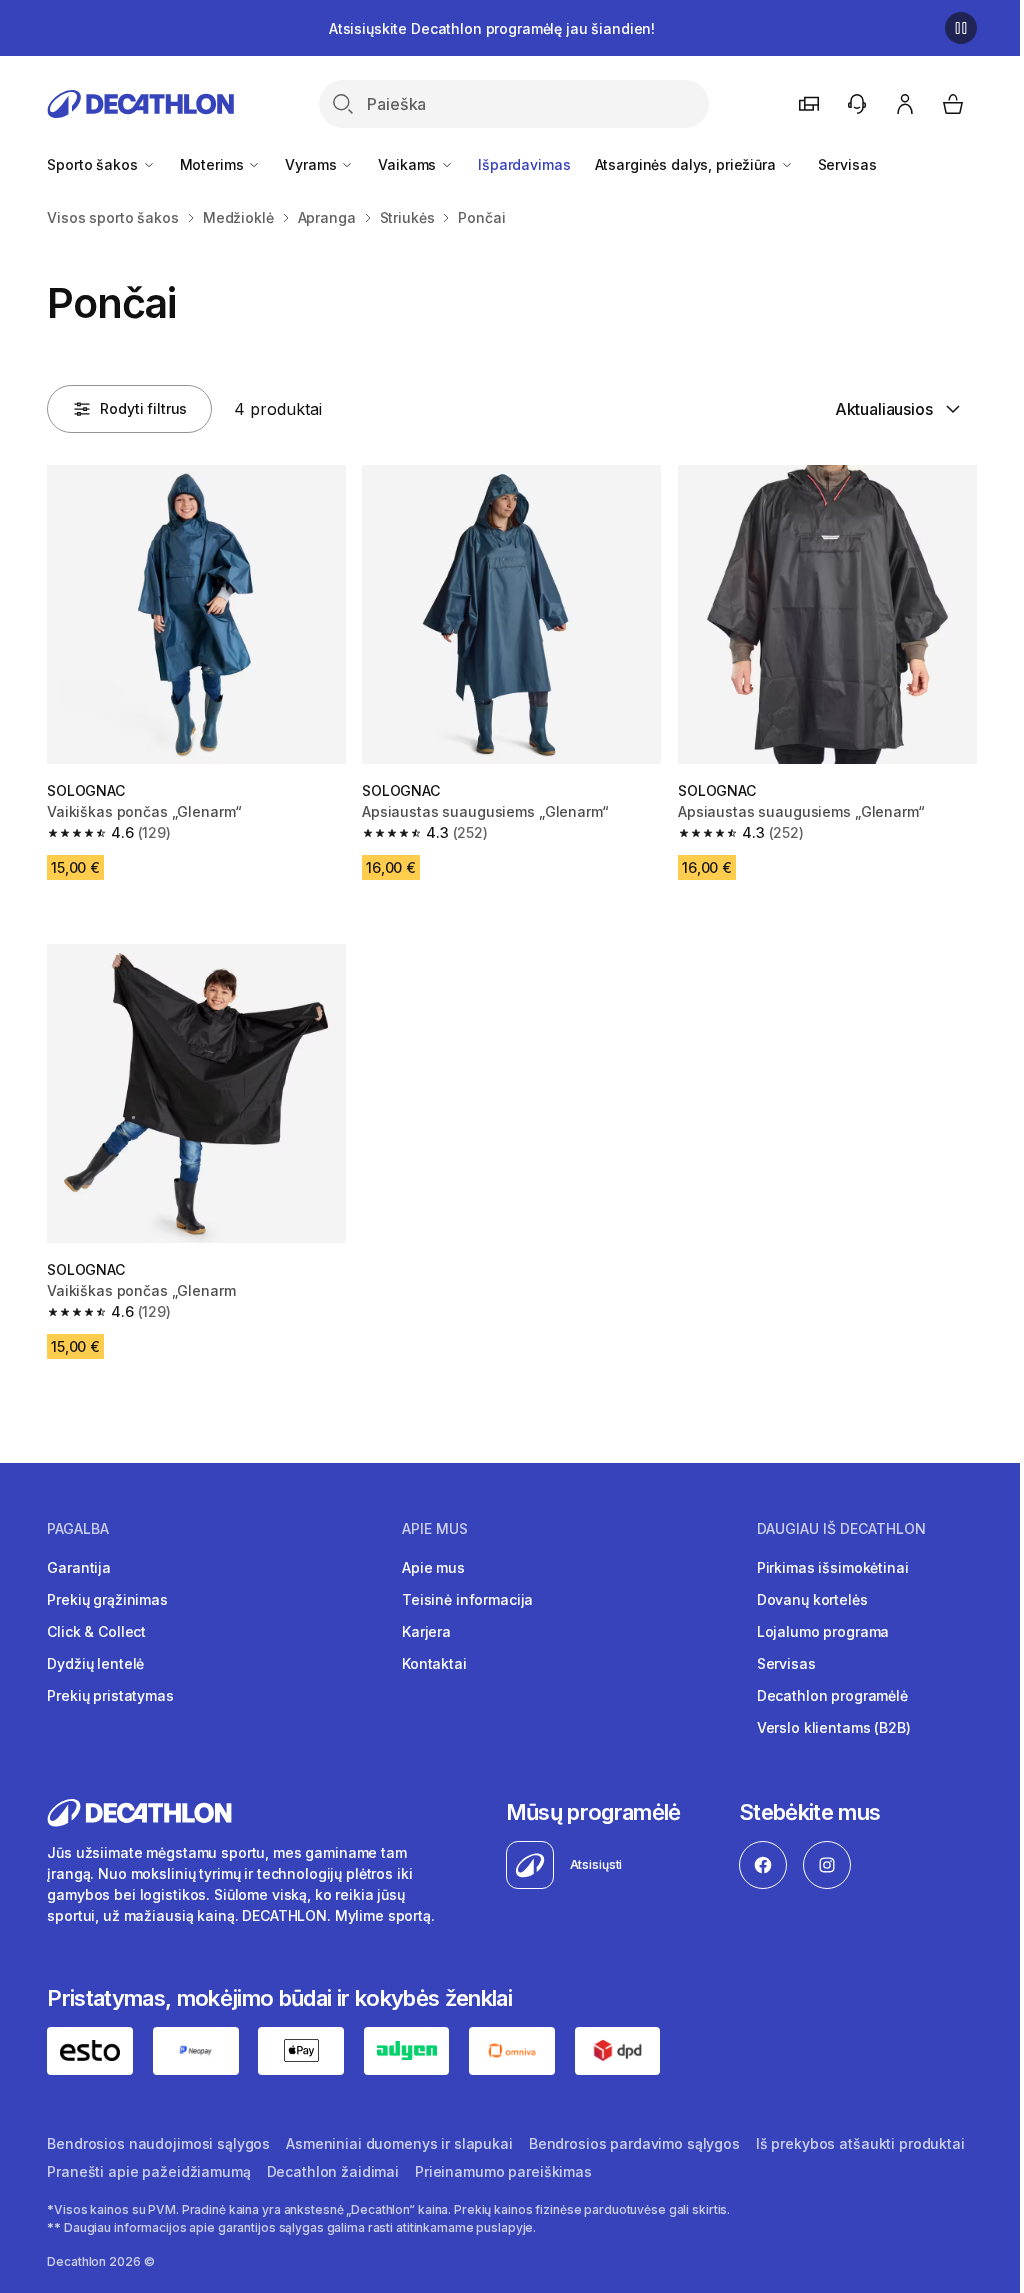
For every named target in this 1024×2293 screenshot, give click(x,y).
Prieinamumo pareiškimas (503, 2171)
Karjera (426, 1631)
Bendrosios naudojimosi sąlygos (158, 2143)
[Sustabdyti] (961, 28)
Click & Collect (96, 1631)
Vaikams (409, 164)
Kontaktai (434, 1663)
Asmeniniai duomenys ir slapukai (399, 2143)
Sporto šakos (94, 164)
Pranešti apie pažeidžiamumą (148, 2171)
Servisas (847, 164)
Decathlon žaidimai (333, 2171)
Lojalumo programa (823, 1631)
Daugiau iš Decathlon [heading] (841, 1529)
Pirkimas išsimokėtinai (833, 1567)
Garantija (79, 1567)
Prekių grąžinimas (107, 1599)
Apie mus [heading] (435, 1529)
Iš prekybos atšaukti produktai (860, 2143)
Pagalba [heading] (78, 1529)
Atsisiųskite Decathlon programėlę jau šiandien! (492, 28)
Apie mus (433, 1567)
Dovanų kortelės (812, 1599)
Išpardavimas (524, 164)
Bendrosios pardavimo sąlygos (634, 2143)
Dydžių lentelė (95, 1663)
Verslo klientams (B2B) (834, 1727)
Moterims (214, 164)
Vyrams (312, 164)
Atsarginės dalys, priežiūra (687, 164)
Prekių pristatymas (110, 1695)
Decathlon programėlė (832, 1695)
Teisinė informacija (467, 1599)
